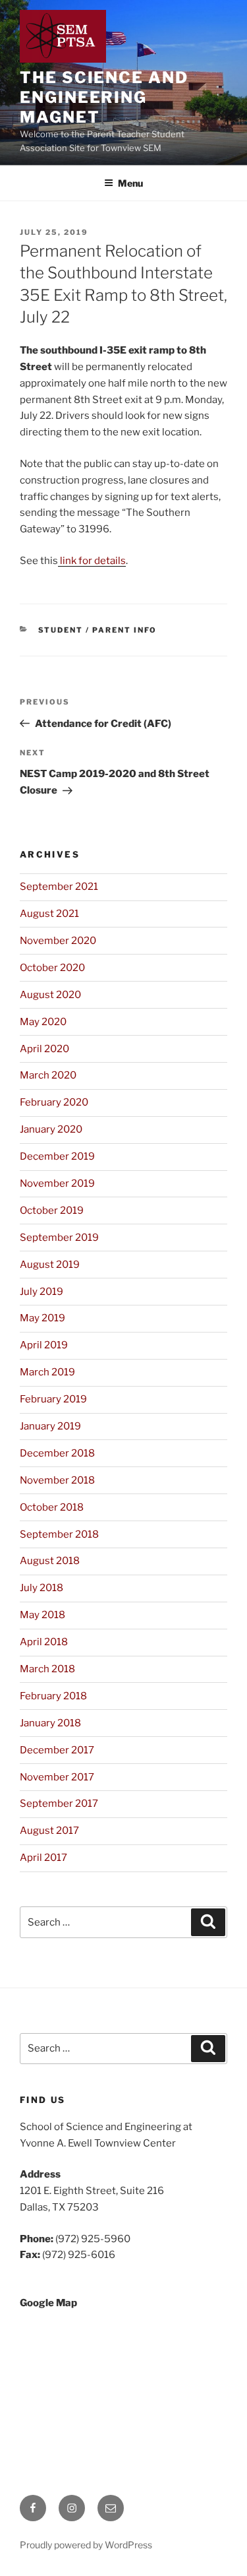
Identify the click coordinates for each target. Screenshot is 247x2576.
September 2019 (59, 1238)
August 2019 (50, 1265)
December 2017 (57, 1750)
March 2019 (47, 1372)
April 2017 (43, 1858)
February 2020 (54, 1102)
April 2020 (44, 1049)
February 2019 (53, 1399)
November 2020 (58, 941)
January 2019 (50, 1426)
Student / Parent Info (98, 630)
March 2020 (48, 1075)
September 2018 (59, 1534)
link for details (92, 561)
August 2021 (49, 914)
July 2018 (41, 1588)
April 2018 (44, 1642)
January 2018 (50, 1723)
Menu (130, 183)
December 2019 (57, 1156)
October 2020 (52, 968)
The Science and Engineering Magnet (104, 97)
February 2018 (53, 1696)
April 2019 (44, 1345)
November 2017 (57, 1777)
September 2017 (59, 1804)
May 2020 (43, 1022)
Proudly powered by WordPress (86, 2545)
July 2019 (41, 1292)
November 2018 (57, 1480)
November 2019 (57, 1183)
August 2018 (50, 1561)
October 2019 (52, 1210)
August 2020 (50, 995)
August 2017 (49, 1831)
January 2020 (51, 1129)
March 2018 (47, 1669)
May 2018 (42, 1615)
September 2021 (59, 887)
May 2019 (42, 1318)
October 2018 (52, 1507)
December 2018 (57, 1453)
